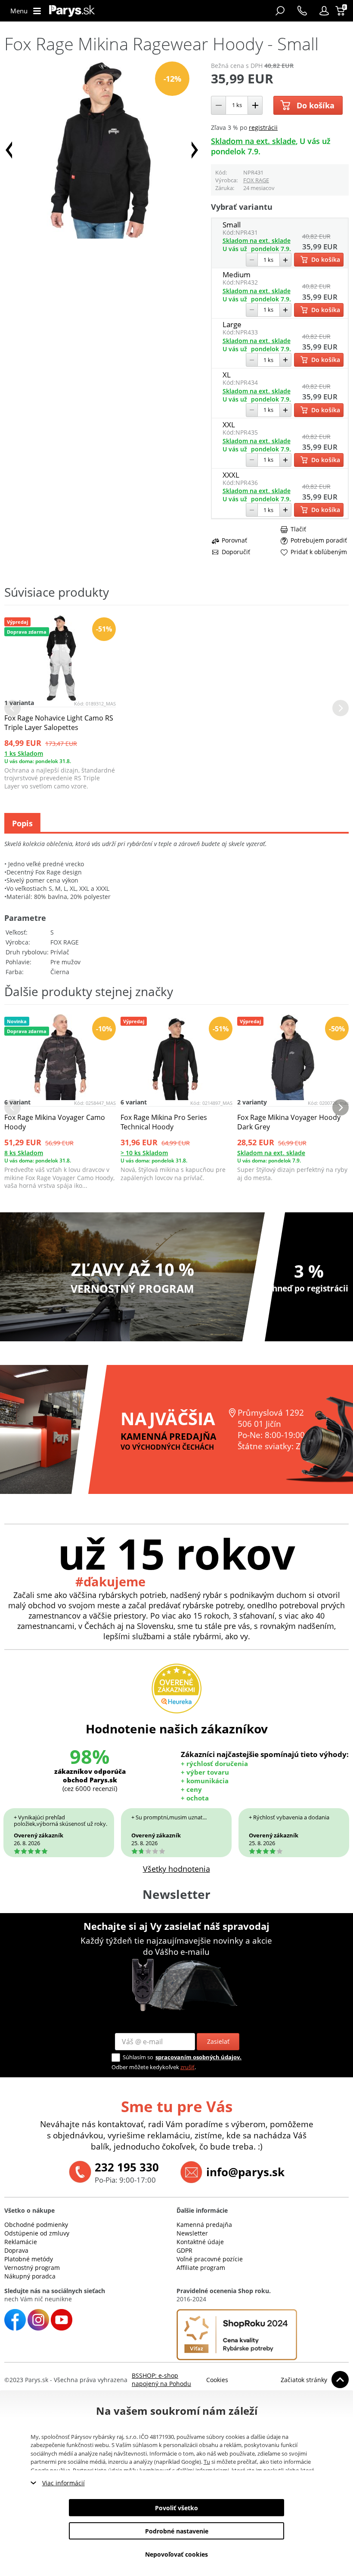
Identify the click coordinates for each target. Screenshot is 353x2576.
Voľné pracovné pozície (210, 2259)
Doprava (16, 2250)
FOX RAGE (256, 180)
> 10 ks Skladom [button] (144, 1153)
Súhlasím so (138, 2057)
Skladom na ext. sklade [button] (253, 141)
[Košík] (341, 11)
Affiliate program (201, 2268)
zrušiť (187, 2067)
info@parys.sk (245, 2172)
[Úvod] (72, 11)
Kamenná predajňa (204, 2225)
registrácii (263, 127)
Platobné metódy (29, 2259)
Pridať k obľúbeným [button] (319, 552)
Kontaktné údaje (200, 2242)
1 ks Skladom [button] (24, 753)
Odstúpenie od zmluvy (37, 2233)
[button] (324, 11)
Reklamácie (21, 2242)
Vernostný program (32, 2268)
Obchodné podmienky (36, 2225)
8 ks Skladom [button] (24, 1153)
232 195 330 (127, 2167)
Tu (207, 2462)
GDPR (184, 2250)
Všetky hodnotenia (176, 1869)
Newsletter (192, 2233)
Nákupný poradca (30, 2276)
